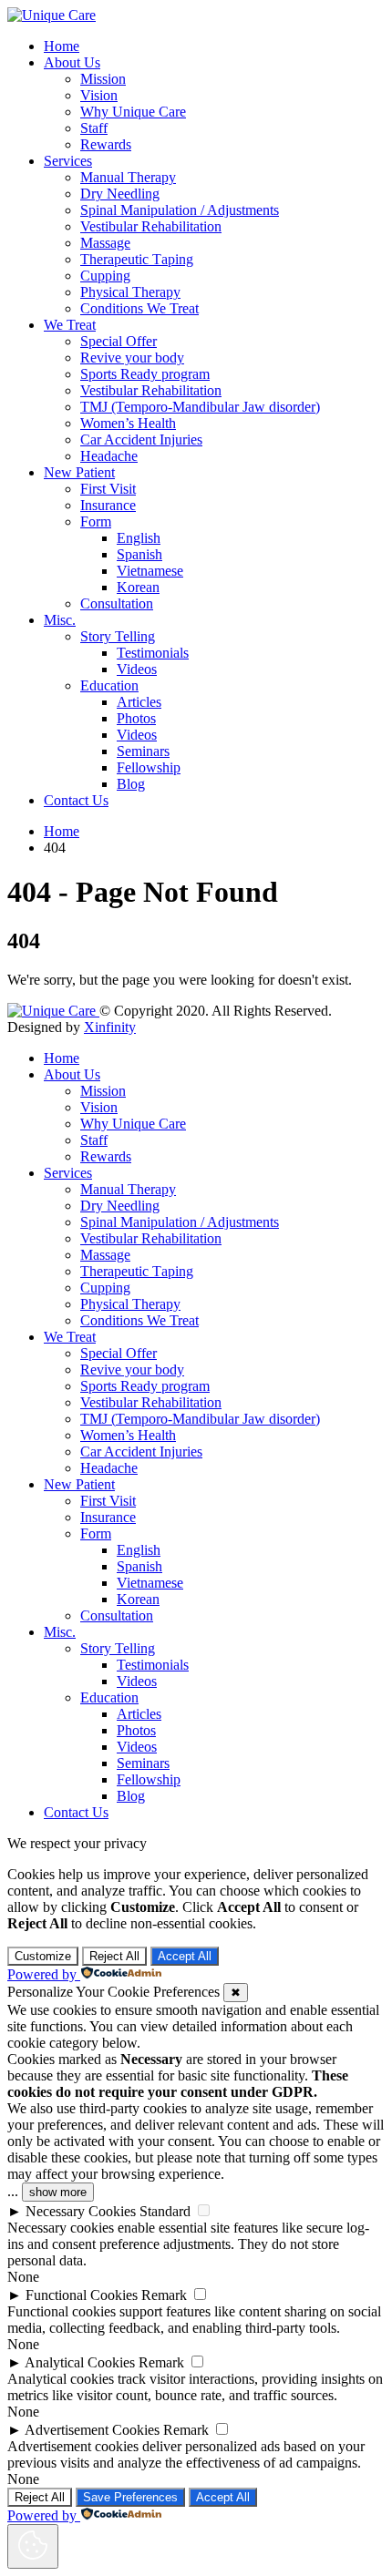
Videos (137, 669)
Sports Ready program (145, 374)
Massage (105, 243)
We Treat (70, 325)
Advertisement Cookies (92, 2430)
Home (62, 46)
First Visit (108, 489)
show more (58, 2192)
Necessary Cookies (81, 2211)
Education (109, 685)
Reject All (114, 1956)
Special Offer (119, 341)
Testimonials (153, 653)
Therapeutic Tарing (137, 259)
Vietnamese (150, 571)
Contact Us (76, 800)
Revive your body (132, 358)
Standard (165, 2211)
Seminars (143, 751)
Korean (138, 587)
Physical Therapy (130, 292)
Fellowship (149, 767)
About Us (72, 62)
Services (68, 161)
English (139, 538)
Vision (99, 95)
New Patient (79, 472)
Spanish (139, 554)
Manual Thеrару (128, 177)
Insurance (108, 505)
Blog (131, 784)
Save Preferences (130, 2497)
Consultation (117, 603)
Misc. (60, 620)
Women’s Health (128, 423)
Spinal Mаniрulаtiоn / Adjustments (180, 210)
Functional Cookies (82, 2295)
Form (96, 521)
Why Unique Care (133, 112)
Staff (94, 128)
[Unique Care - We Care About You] (52, 15)
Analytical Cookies (80, 2362)
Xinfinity (110, 1027)
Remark (164, 2295)
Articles (139, 702)
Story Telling (118, 636)
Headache (109, 456)
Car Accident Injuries (141, 440)
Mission (103, 79)
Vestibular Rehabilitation (151, 226)
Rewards (106, 144)
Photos (136, 718)
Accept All (185, 1956)
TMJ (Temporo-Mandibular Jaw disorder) (200, 407)
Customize (43, 1956)
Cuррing (105, 276)
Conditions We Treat (139, 308)
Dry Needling (120, 194)
